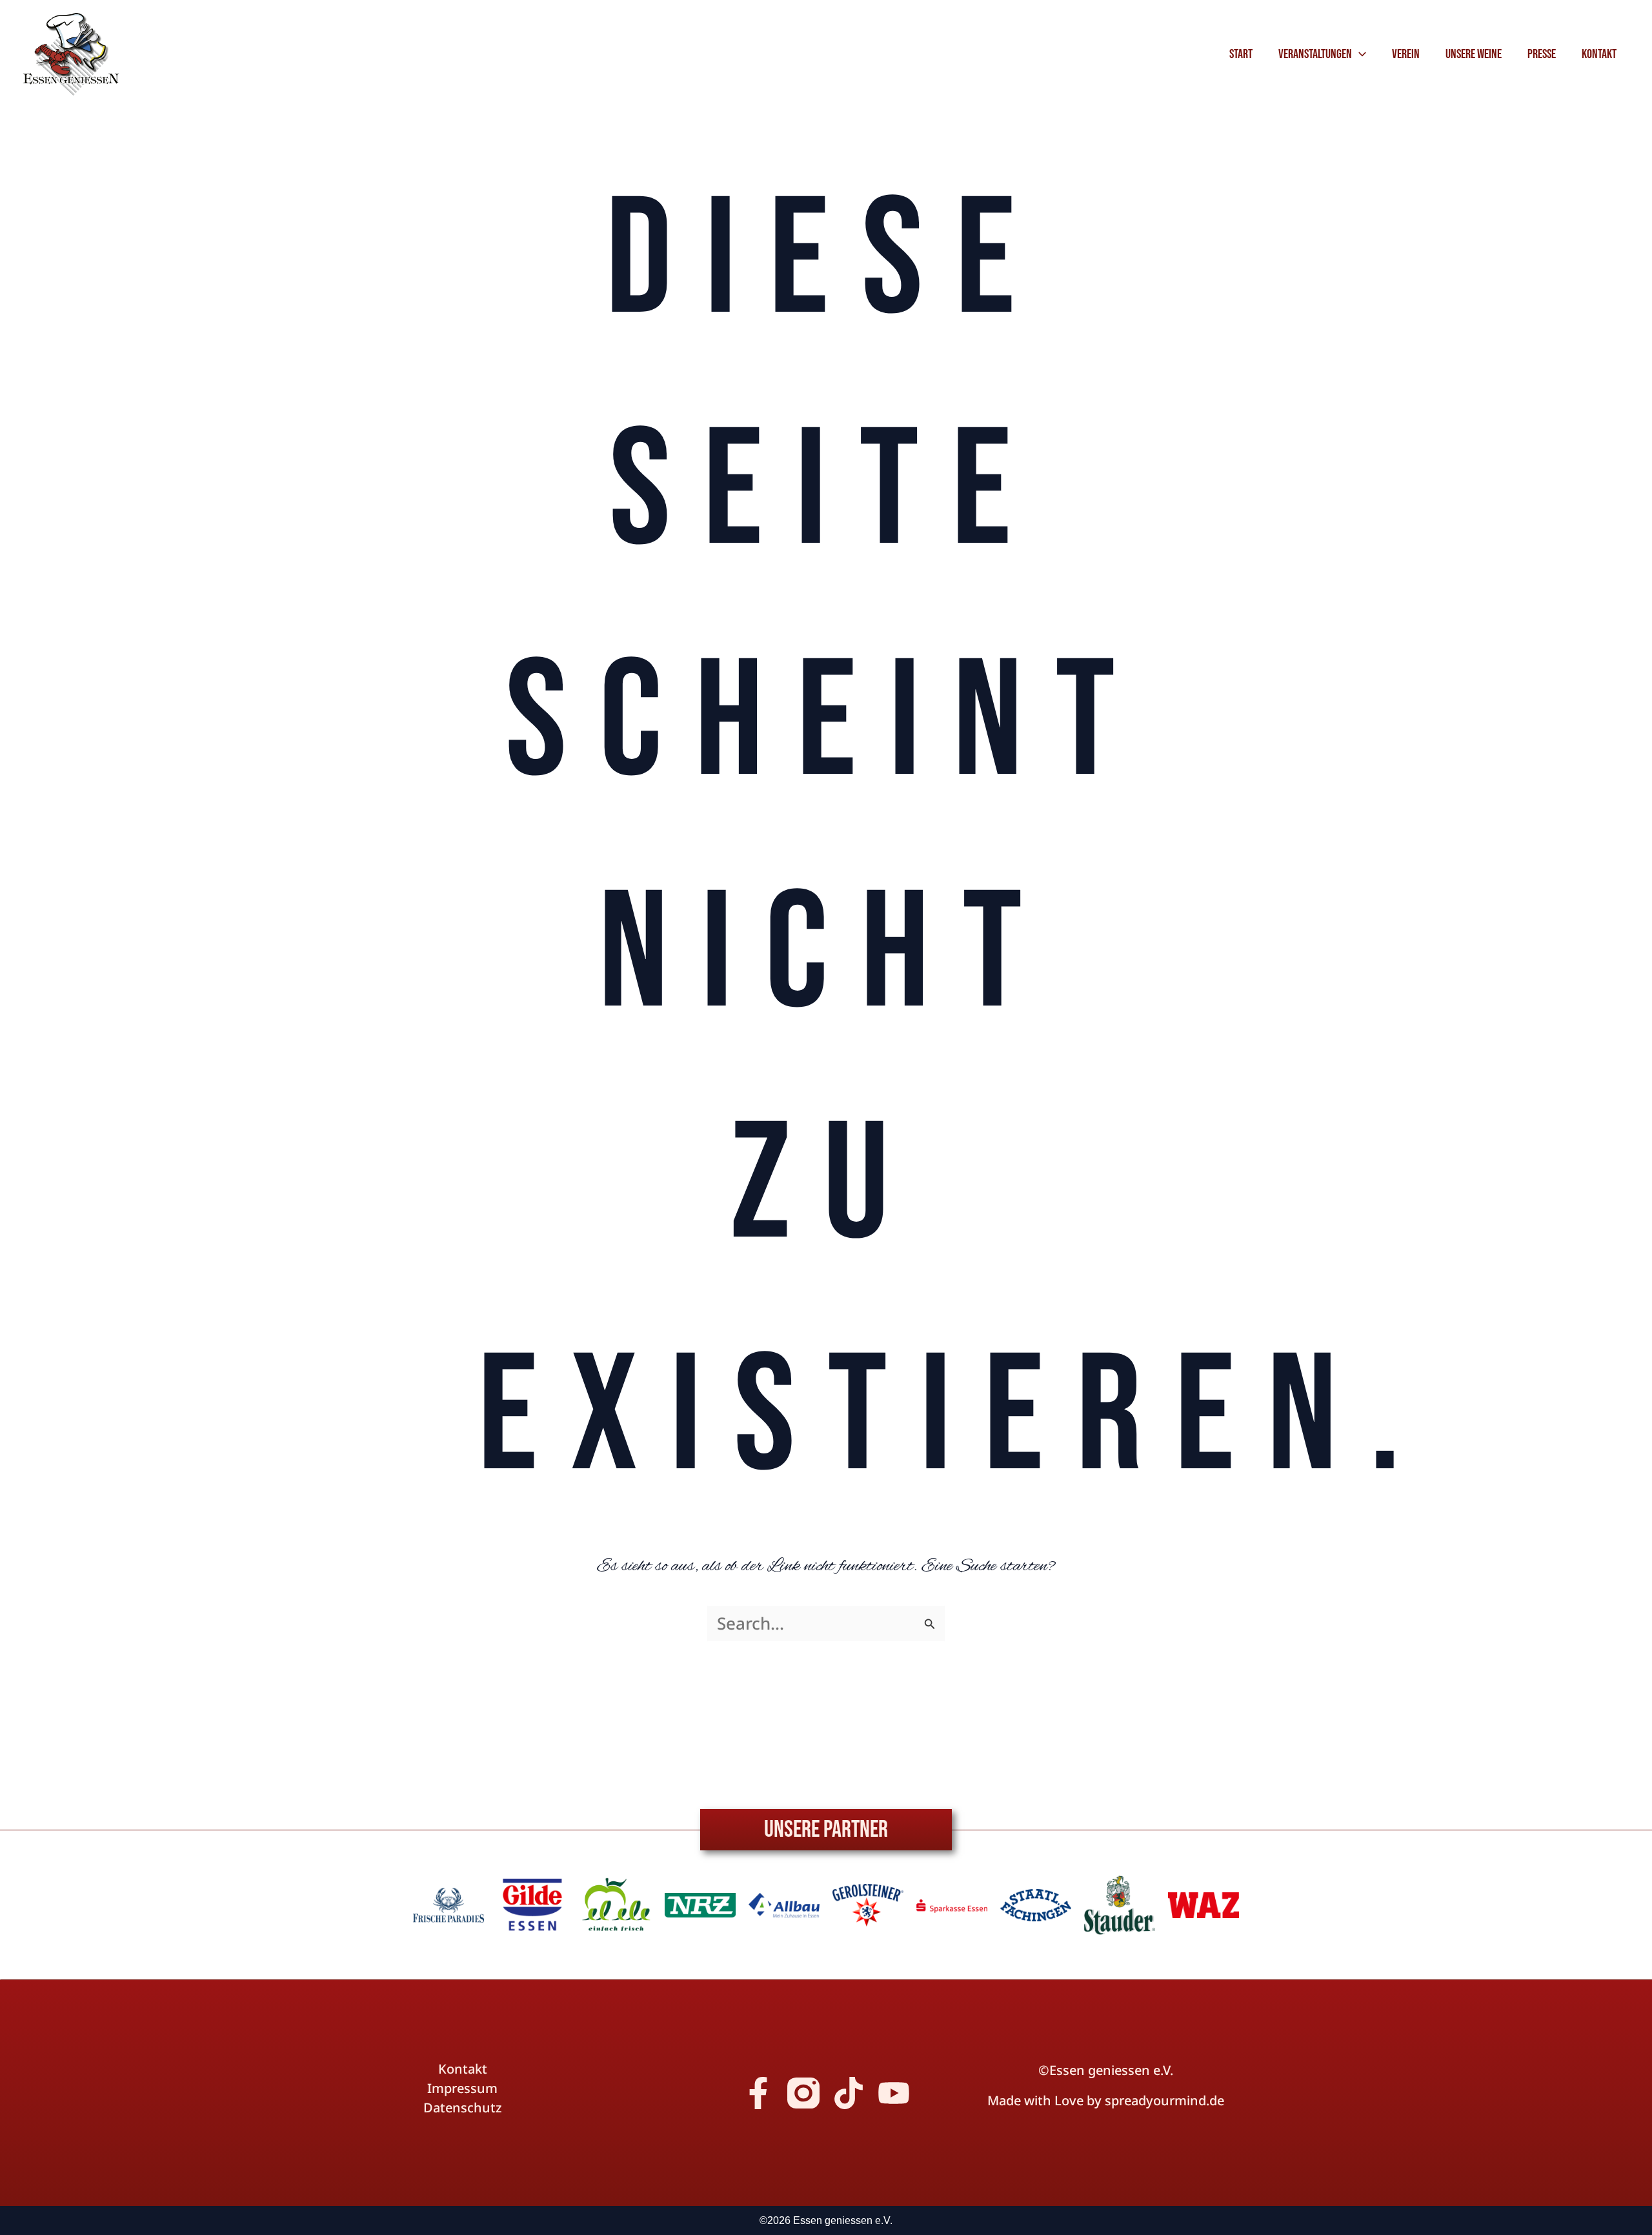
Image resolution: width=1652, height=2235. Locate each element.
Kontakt (463, 2069)
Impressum (462, 2088)
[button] (1359, 54)
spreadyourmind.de (1164, 2100)
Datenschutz (463, 2108)
